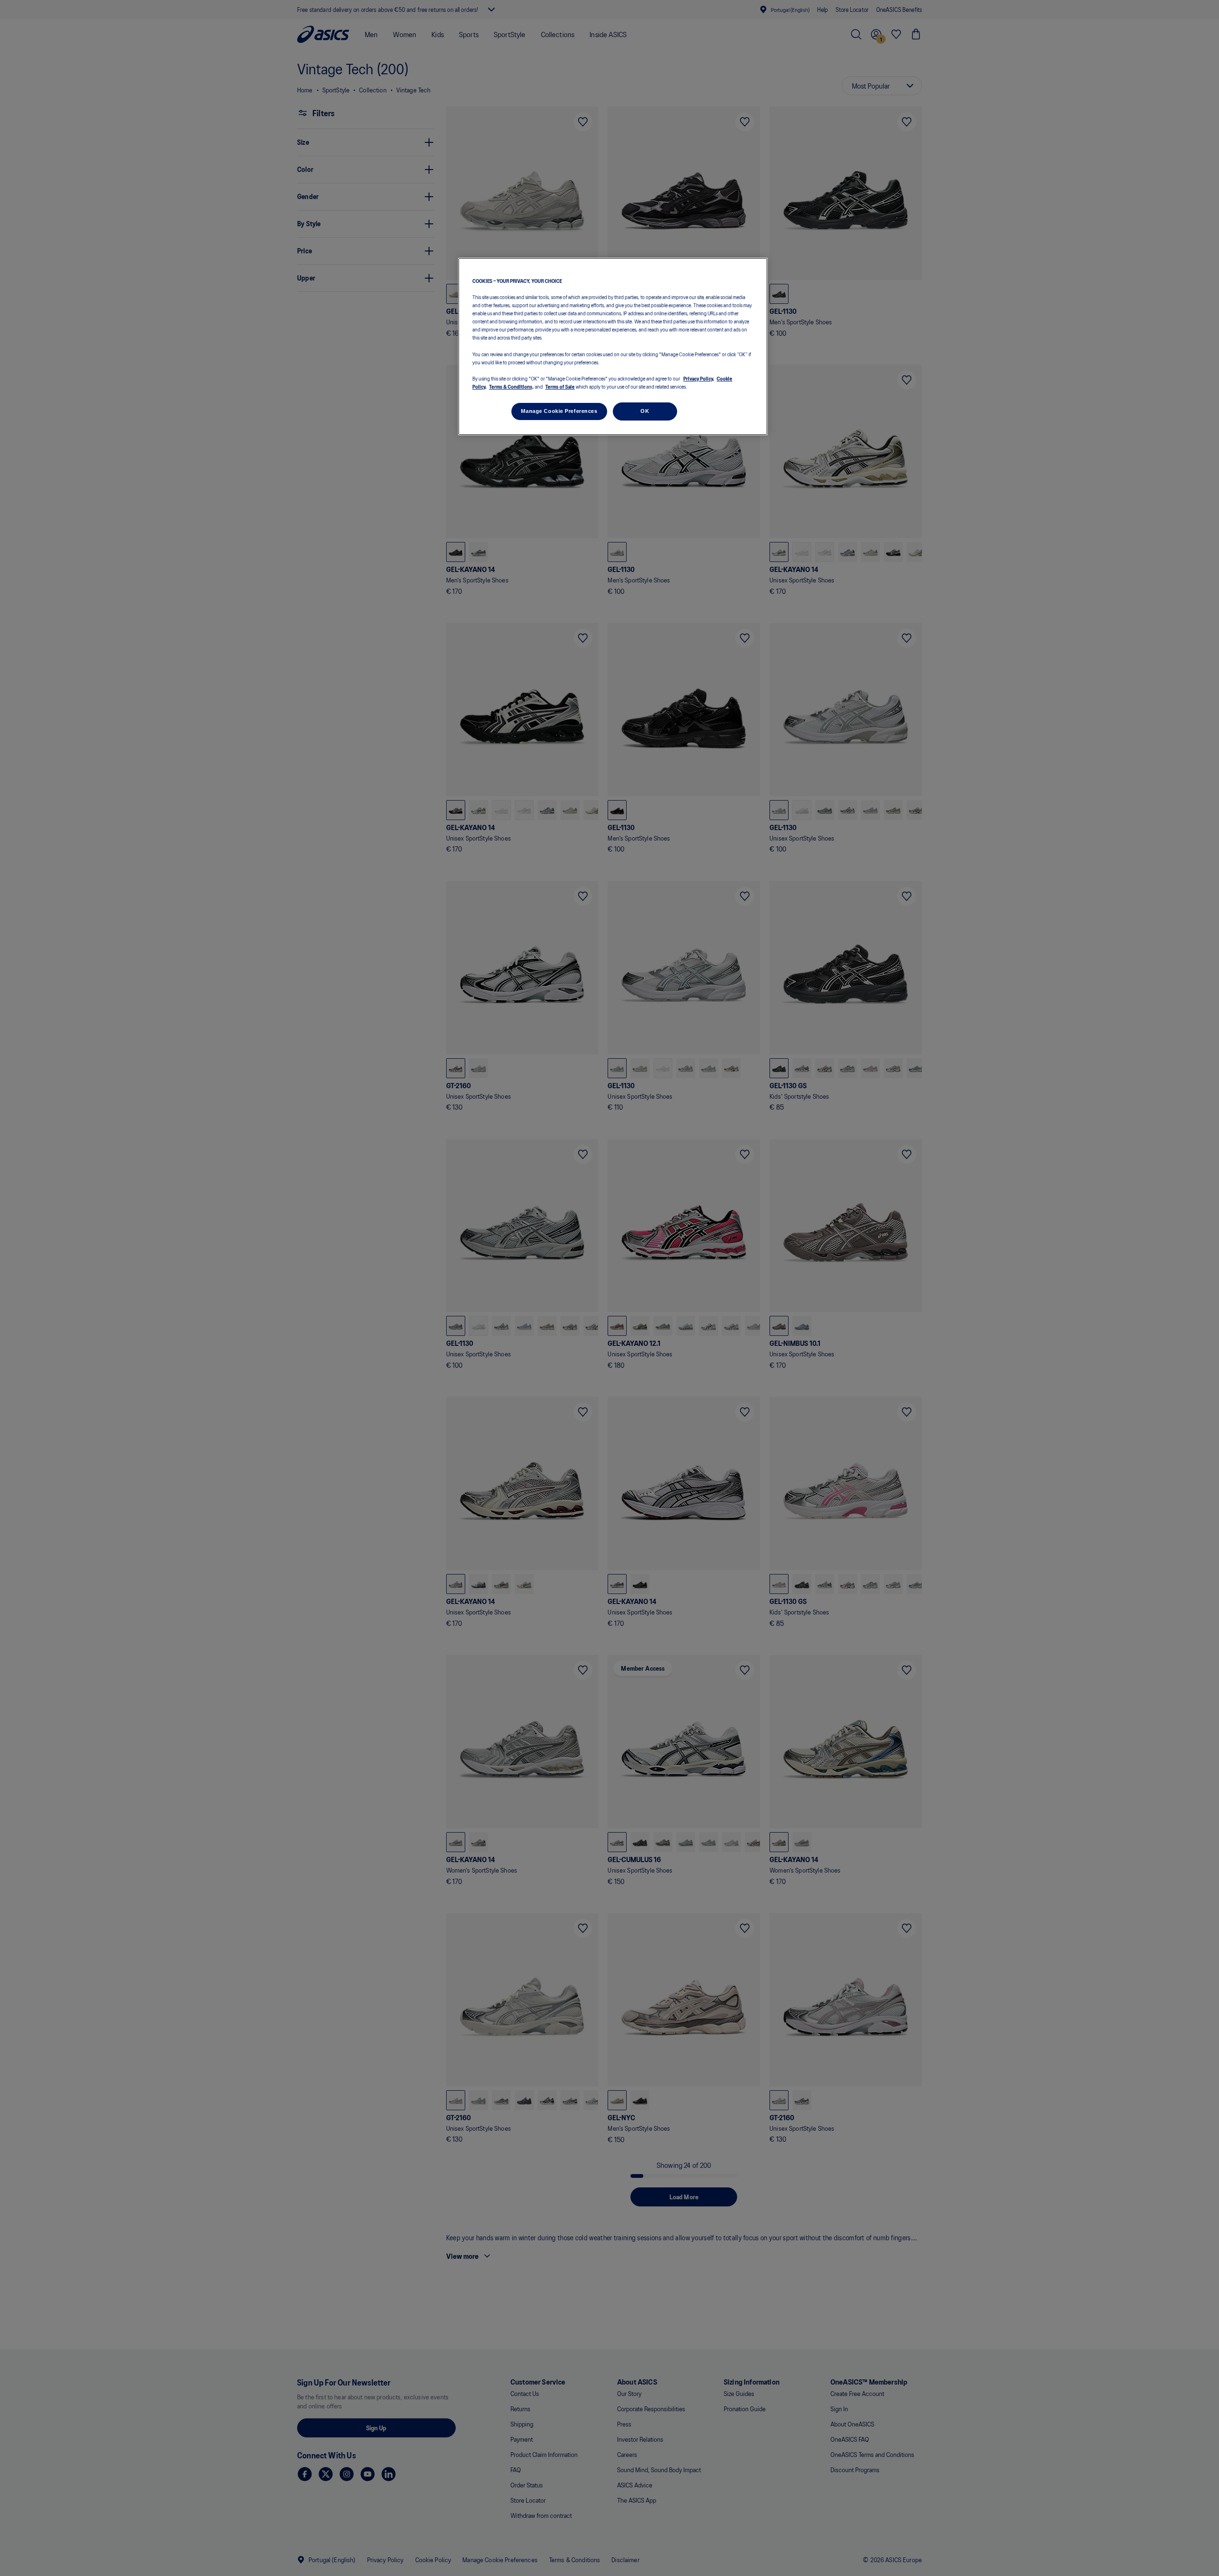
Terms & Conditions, (511, 386)
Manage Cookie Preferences (559, 411)
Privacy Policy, (699, 378)
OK (645, 411)
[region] (613, 346)
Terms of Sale (560, 386)
